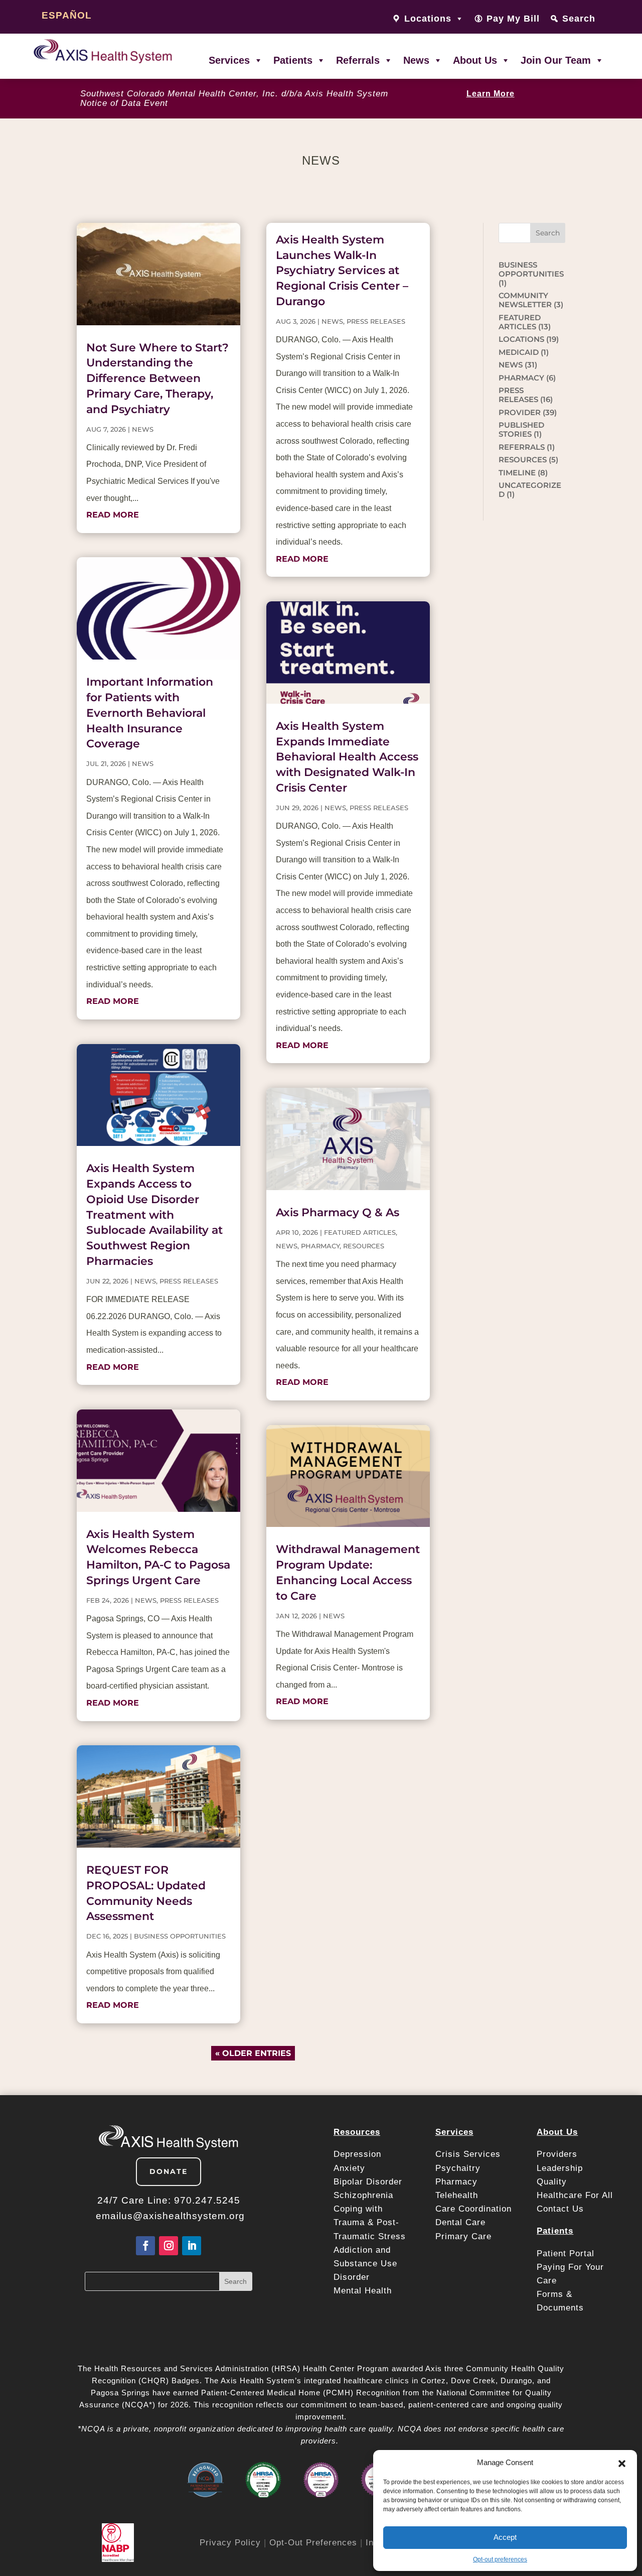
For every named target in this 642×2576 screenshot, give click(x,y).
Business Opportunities (180, 1936)
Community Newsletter (525, 300)
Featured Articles (360, 1232)
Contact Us (560, 2209)
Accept (505, 2537)
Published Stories (521, 429)
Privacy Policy (230, 2543)
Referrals (358, 60)
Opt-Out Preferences (313, 2543)
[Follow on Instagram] (169, 2246)
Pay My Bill (513, 19)
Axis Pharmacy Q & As (338, 1212)
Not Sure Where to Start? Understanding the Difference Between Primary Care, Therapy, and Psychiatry (157, 378)
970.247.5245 (207, 2200)
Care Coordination (473, 2209)
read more (113, 515)
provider (520, 412)
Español (67, 15)
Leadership (560, 2168)
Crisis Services (469, 2154)
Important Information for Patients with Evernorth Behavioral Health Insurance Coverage (150, 713)
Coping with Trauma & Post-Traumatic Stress (370, 2222)
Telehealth (457, 2195)
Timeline (517, 473)
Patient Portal (567, 2253)
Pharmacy (456, 2182)
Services (229, 60)
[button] (622, 2463)
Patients (293, 60)
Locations (521, 339)
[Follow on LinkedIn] (192, 2246)
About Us (475, 60)
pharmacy (320, 1246)
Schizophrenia (363, 2195)
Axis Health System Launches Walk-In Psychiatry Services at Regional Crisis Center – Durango (342, 271)
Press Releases (189, 1281)
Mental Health (363, 2291)
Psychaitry (458, 2168)
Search (579, 19)
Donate (169, 2171)
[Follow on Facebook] (145, 2246)
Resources (364, 1246)
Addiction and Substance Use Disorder (365, 2264)
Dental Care (460, 2222)
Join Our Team (556, 60)
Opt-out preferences (500, 2559)
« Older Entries (253, 2053)
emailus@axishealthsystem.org (170, 2216)
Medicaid (519, 352)
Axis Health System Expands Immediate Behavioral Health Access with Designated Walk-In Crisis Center (347, 757)
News (416, 60)
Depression (359, 2154)
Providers (558, 2154)
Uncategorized (530, 490)
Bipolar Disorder (368, 2182)
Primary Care (463, 2236)
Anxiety (349, 2168)
